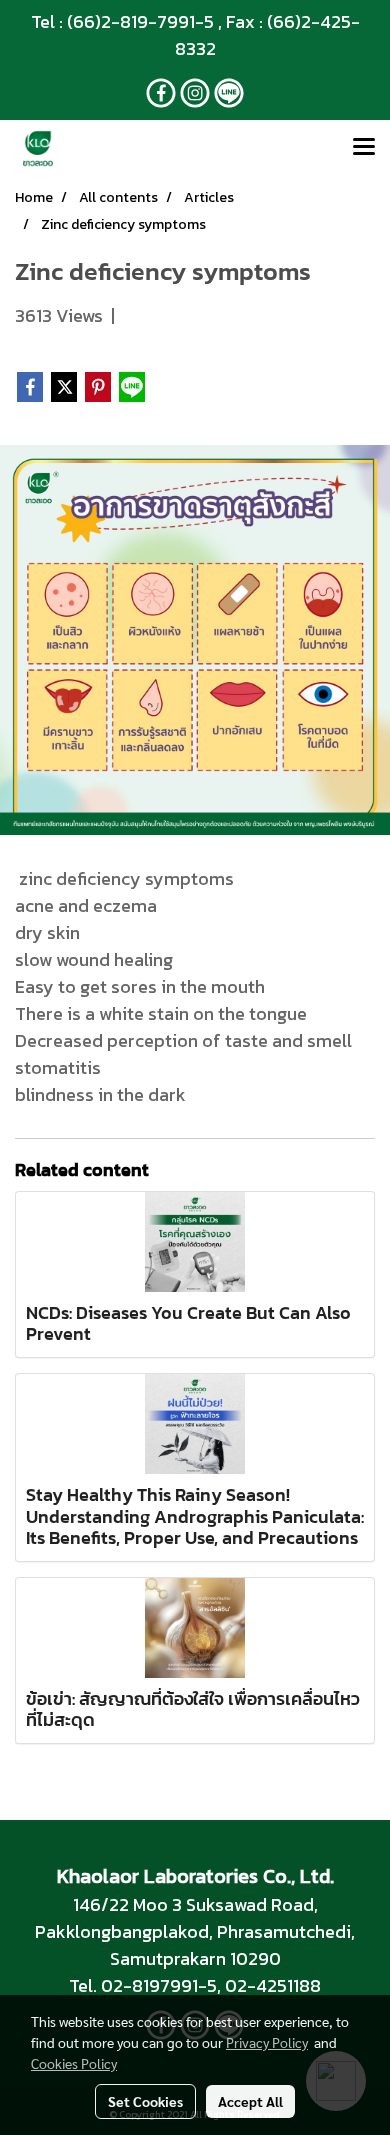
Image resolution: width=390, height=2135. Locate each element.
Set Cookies (145, 2101)
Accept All (250, 2101)
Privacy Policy (267, 2042)
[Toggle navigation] (364, 148)
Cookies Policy (74, 2063)
